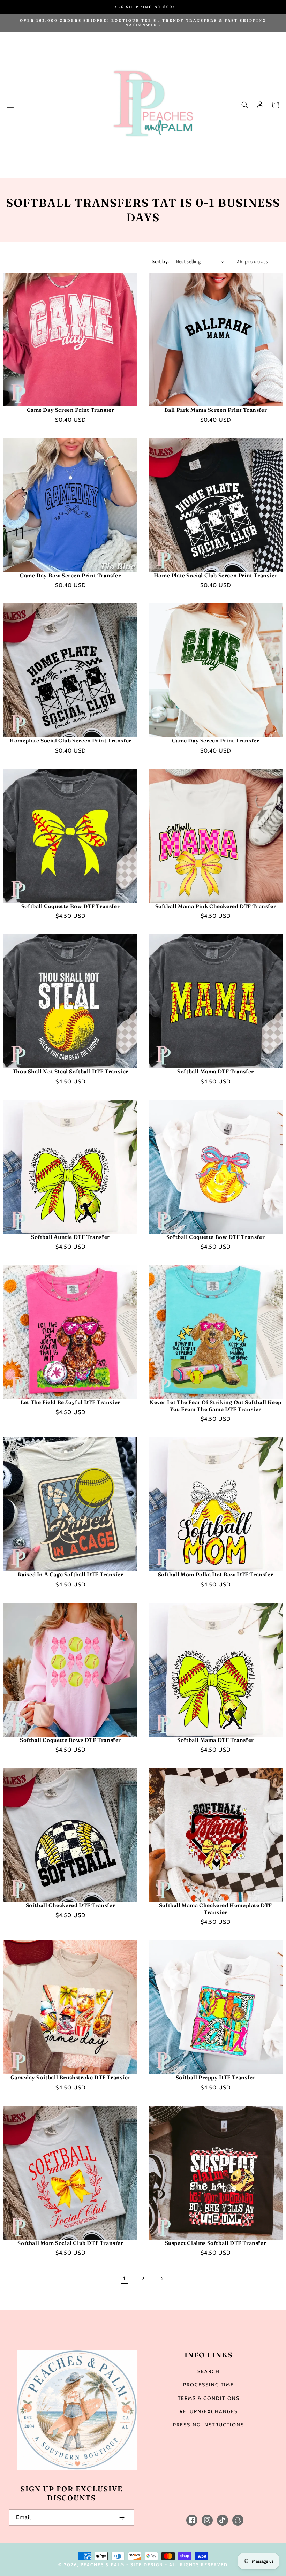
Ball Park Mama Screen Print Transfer (216, 410)
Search (209, 2371)
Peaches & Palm (103, 2565)
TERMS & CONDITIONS (209, 2398)
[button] (10, 105)
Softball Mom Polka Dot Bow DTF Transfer (216, 1574)
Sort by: (160, 261)
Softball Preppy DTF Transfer (216, 2077)
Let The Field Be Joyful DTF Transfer (70, 1402)
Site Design (147, 2565)
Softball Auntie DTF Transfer (70, 1237)
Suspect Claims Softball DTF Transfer (216, 2243)
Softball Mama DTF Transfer (216, 1071)
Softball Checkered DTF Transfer (71, 1905)
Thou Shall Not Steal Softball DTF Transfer (70, 1071)
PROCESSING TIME (209, 2385)
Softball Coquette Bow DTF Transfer (70, 906)
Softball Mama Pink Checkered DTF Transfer (216, 906)
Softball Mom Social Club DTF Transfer (70, 2243)
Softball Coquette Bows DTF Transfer (70, 1740)
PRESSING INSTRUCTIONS (209, 2425)
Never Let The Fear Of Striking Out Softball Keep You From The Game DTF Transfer (216, 1406)
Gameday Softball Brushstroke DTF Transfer (71, 2077)
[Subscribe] (122, 2518)
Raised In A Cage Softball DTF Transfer (71, 1574)
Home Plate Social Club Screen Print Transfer (216, 575)
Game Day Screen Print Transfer (71, 410)
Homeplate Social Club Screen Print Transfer (70, 741)
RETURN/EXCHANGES (209, 2411)
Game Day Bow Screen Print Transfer (70, 575)
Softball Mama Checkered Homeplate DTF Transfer (216, 1909)
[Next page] (162, 2279)
